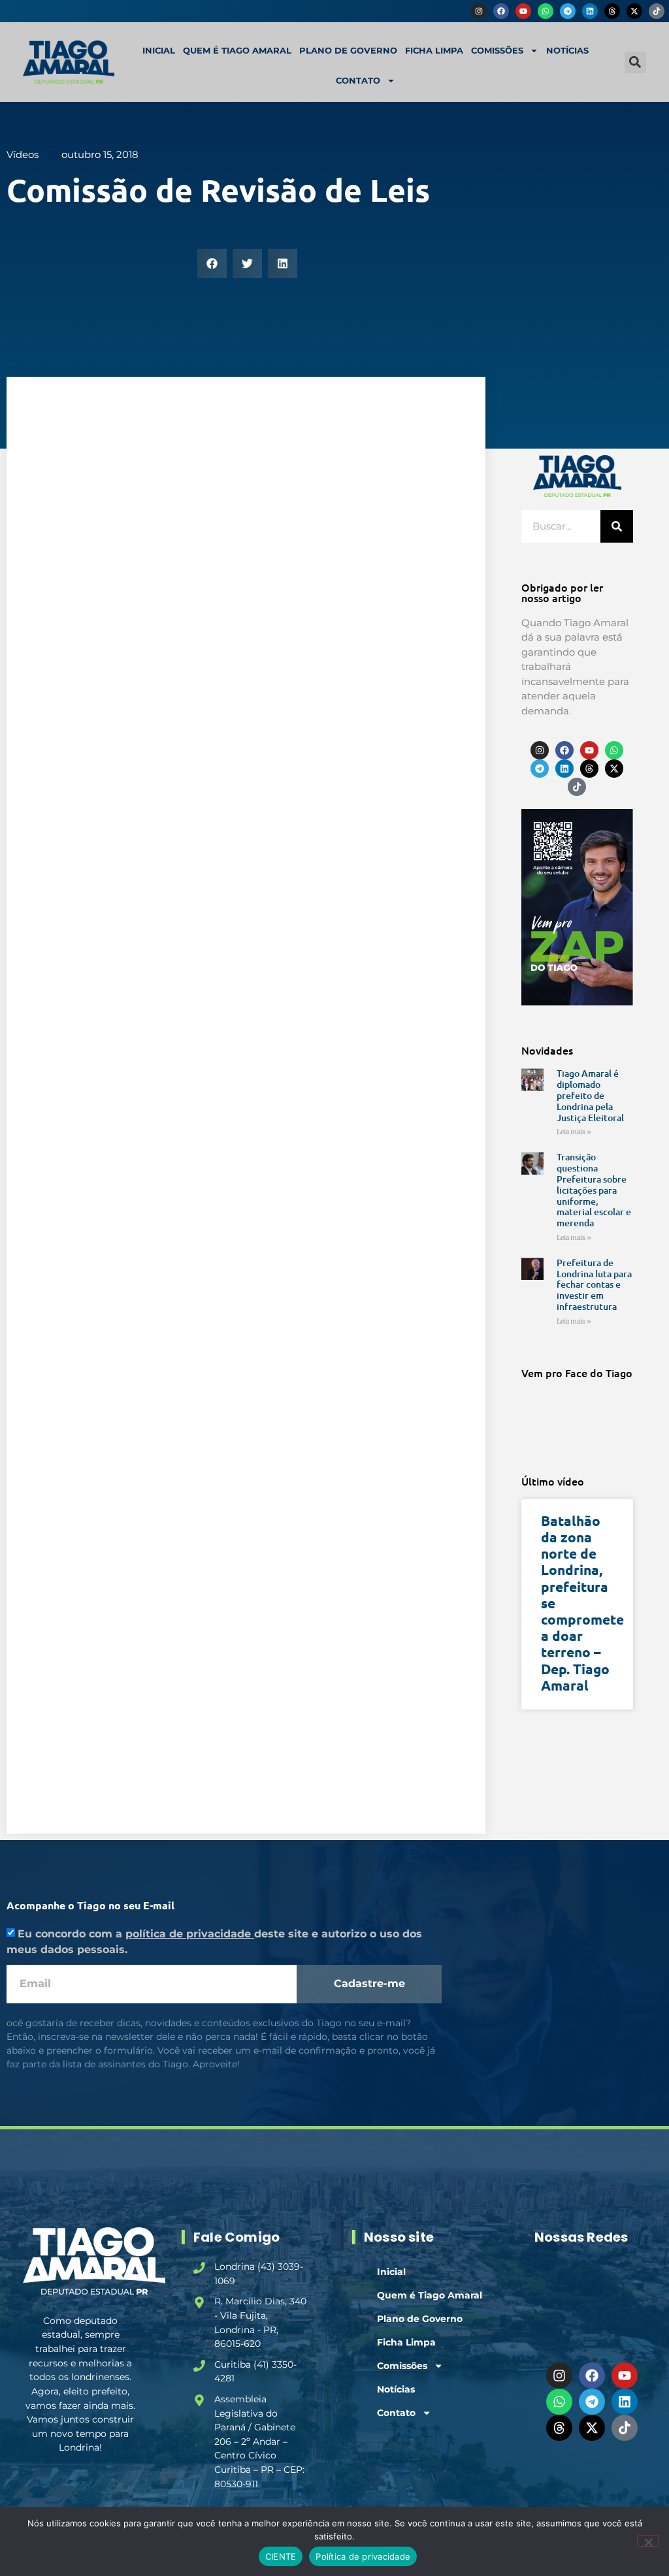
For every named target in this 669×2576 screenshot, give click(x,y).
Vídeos (23, 154)
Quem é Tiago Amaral (237, 50)
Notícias (567, 50)
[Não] (648, 2541)
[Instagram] (479, 11)
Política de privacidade (363, 2556)
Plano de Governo (348, 50)
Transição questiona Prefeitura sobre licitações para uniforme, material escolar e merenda (594, 1190)
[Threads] (612, 11)
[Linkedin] (590, 11)
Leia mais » (574, 1132)
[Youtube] (523, 11)
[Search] (617, 526)
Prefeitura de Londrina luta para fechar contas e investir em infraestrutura (594, 1284)
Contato (358, 80)
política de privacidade (190, 1934)
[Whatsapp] (546, 11)
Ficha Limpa (434, 50)
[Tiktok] (657, 11)
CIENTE (281, 2556)
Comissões (497, 50)
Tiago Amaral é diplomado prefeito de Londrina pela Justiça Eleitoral (590, 1095)
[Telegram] (568, 11)
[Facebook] (501, 11)
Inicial (159, 50)
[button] (635, 62)
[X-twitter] (634, 11)
